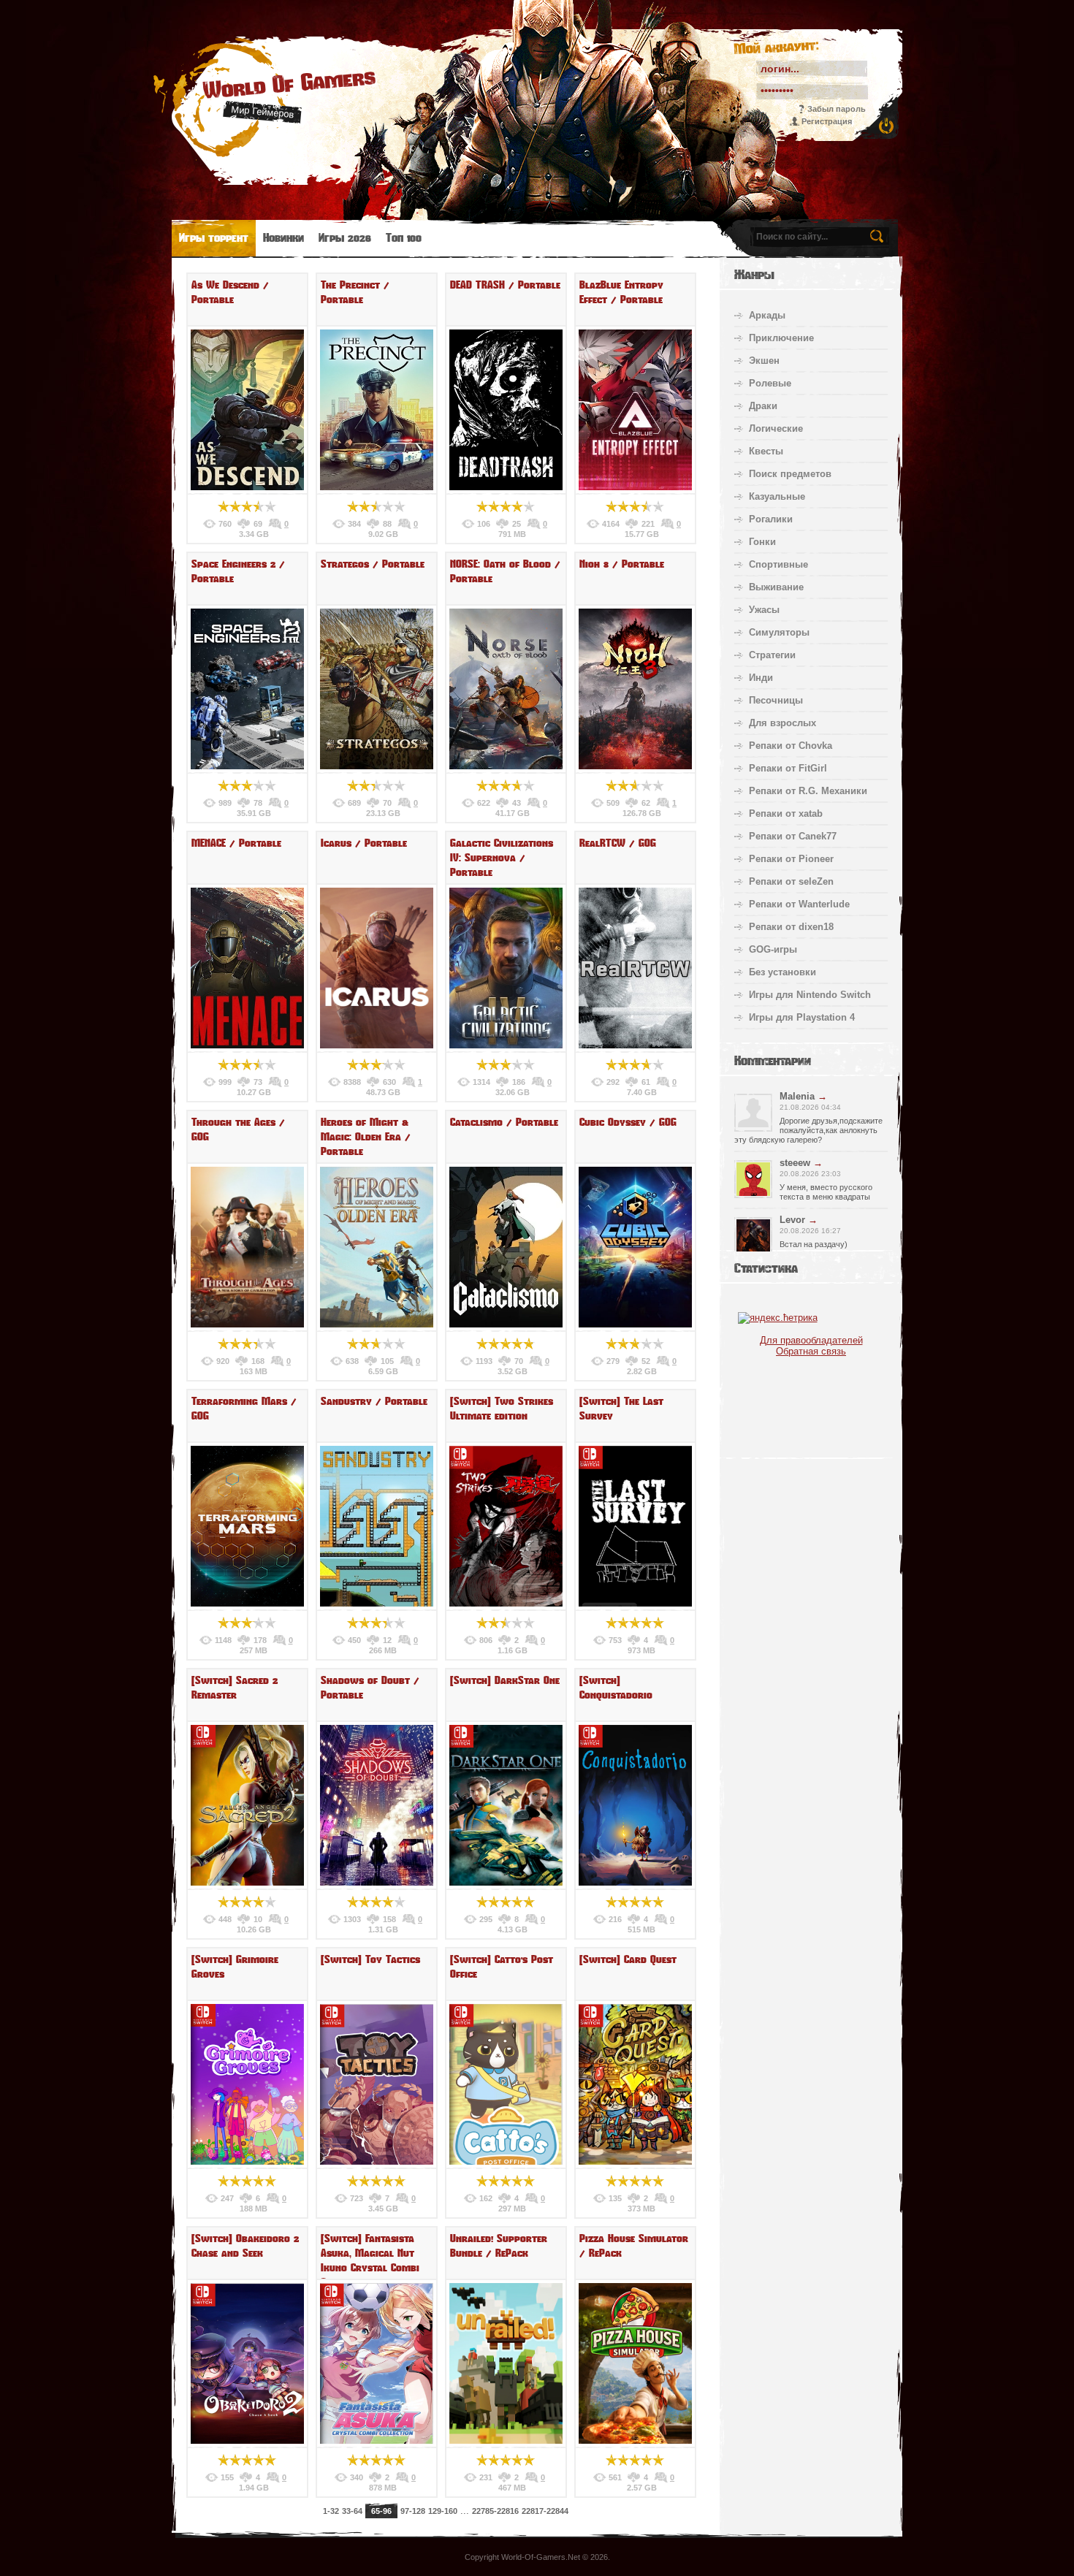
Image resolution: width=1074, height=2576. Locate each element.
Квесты (766, 451)
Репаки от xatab (786, 813)
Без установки (782, 972)
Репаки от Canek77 (793, 836)
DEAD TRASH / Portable (505, 285)
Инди (761, 678)
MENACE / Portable (236, 843)
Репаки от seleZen (791, 881)
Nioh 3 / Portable (622, 564)
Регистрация (827, 121)
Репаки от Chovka (791, 746)
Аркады (767, 315)
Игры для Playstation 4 (802, 1017)
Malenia (797, 1096)
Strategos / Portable (373, 564)
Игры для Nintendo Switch (810, 995)
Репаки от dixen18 (791, 927)
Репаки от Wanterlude (799, 904)
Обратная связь (811, 1351)
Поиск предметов (790, 474)
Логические (776, 428)
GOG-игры (773, 949)
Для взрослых (782, 723)
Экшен (764, 361)
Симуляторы (779, 632)
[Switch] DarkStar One (505, 1680)
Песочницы (776, 700)
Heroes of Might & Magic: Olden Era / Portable (366, 1137)
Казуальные (777, 496)
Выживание (776, 587)
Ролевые (770, 383)
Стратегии (772, 655)
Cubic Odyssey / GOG (628, 1122)
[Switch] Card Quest (628, 1959)
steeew (795, 1163)
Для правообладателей (811, 1340)
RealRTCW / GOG (618, 843)
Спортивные (778, 564)
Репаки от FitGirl (788, 768)
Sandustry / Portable (374, 1401)
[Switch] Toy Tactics (370, 1959)
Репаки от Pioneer (791, 859)
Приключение (781, 338)
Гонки (762, 542)
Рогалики (771, 519)
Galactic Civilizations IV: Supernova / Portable (502, 858)
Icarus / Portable (364, 843)
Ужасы (764, 610)
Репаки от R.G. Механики (808, 791)
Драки (763, 406)
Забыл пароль (837, 109)
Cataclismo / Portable (504, 1122)
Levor (792, 1220)
